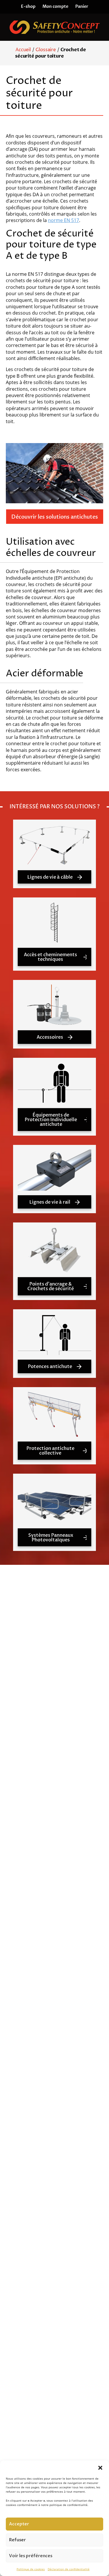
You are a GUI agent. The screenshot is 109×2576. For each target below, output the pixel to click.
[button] (100, 2468)
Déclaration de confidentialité (69, 2569)
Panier (82, 7)
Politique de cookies (31, 2569)
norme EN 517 (64, 220)
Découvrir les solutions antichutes (55, 517)
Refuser (17, 2540)
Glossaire (46, 50)
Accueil (23, 50)
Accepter (19, 2524)
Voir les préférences (31, 2556)
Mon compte (55, 7)
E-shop (28, 7)
